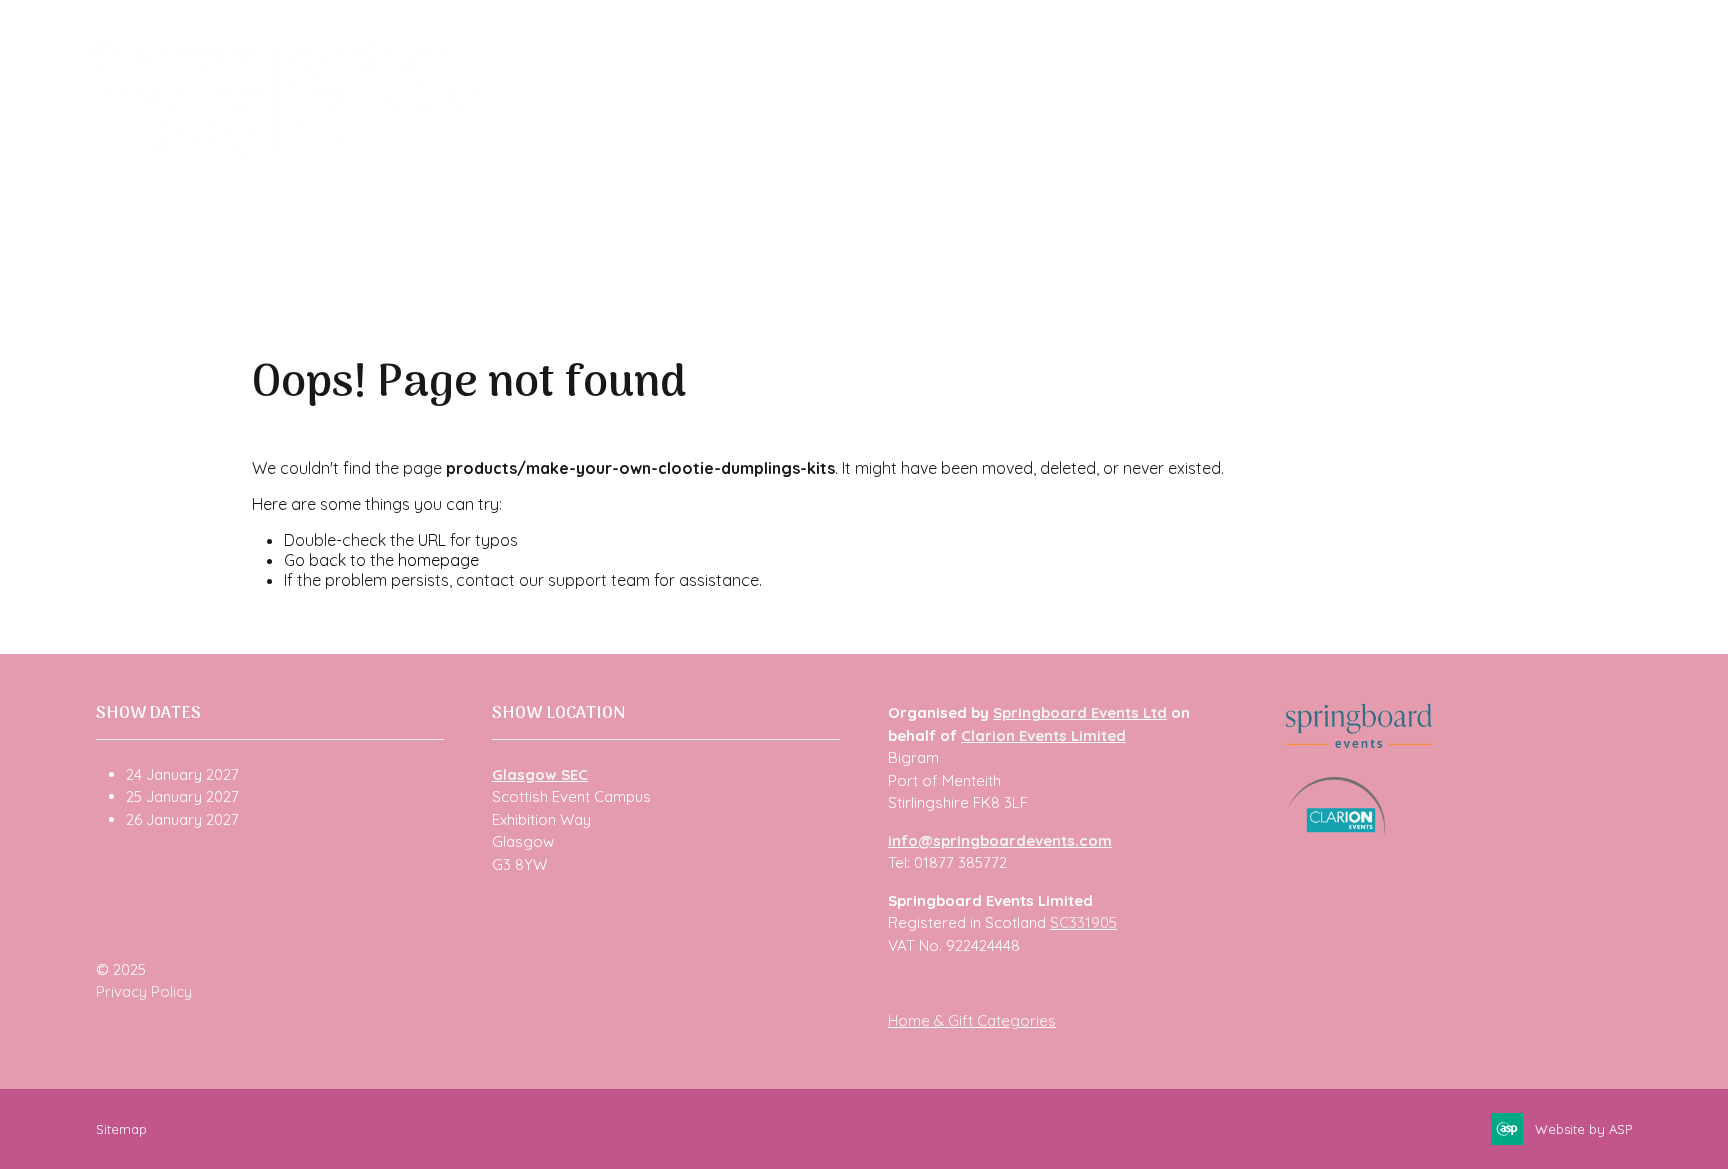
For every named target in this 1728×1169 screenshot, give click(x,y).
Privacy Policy (144, 991)
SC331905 (1083, 922)
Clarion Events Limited (1043, 735)
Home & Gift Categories (972, 1020)
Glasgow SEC (540, 774)
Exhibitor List (746, 151)
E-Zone (1228, 151)
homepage (438, 560)
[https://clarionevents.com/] (1336, 831)
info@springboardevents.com (1000, 840)
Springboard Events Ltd (1080, 712)
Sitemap (121, 1129)
